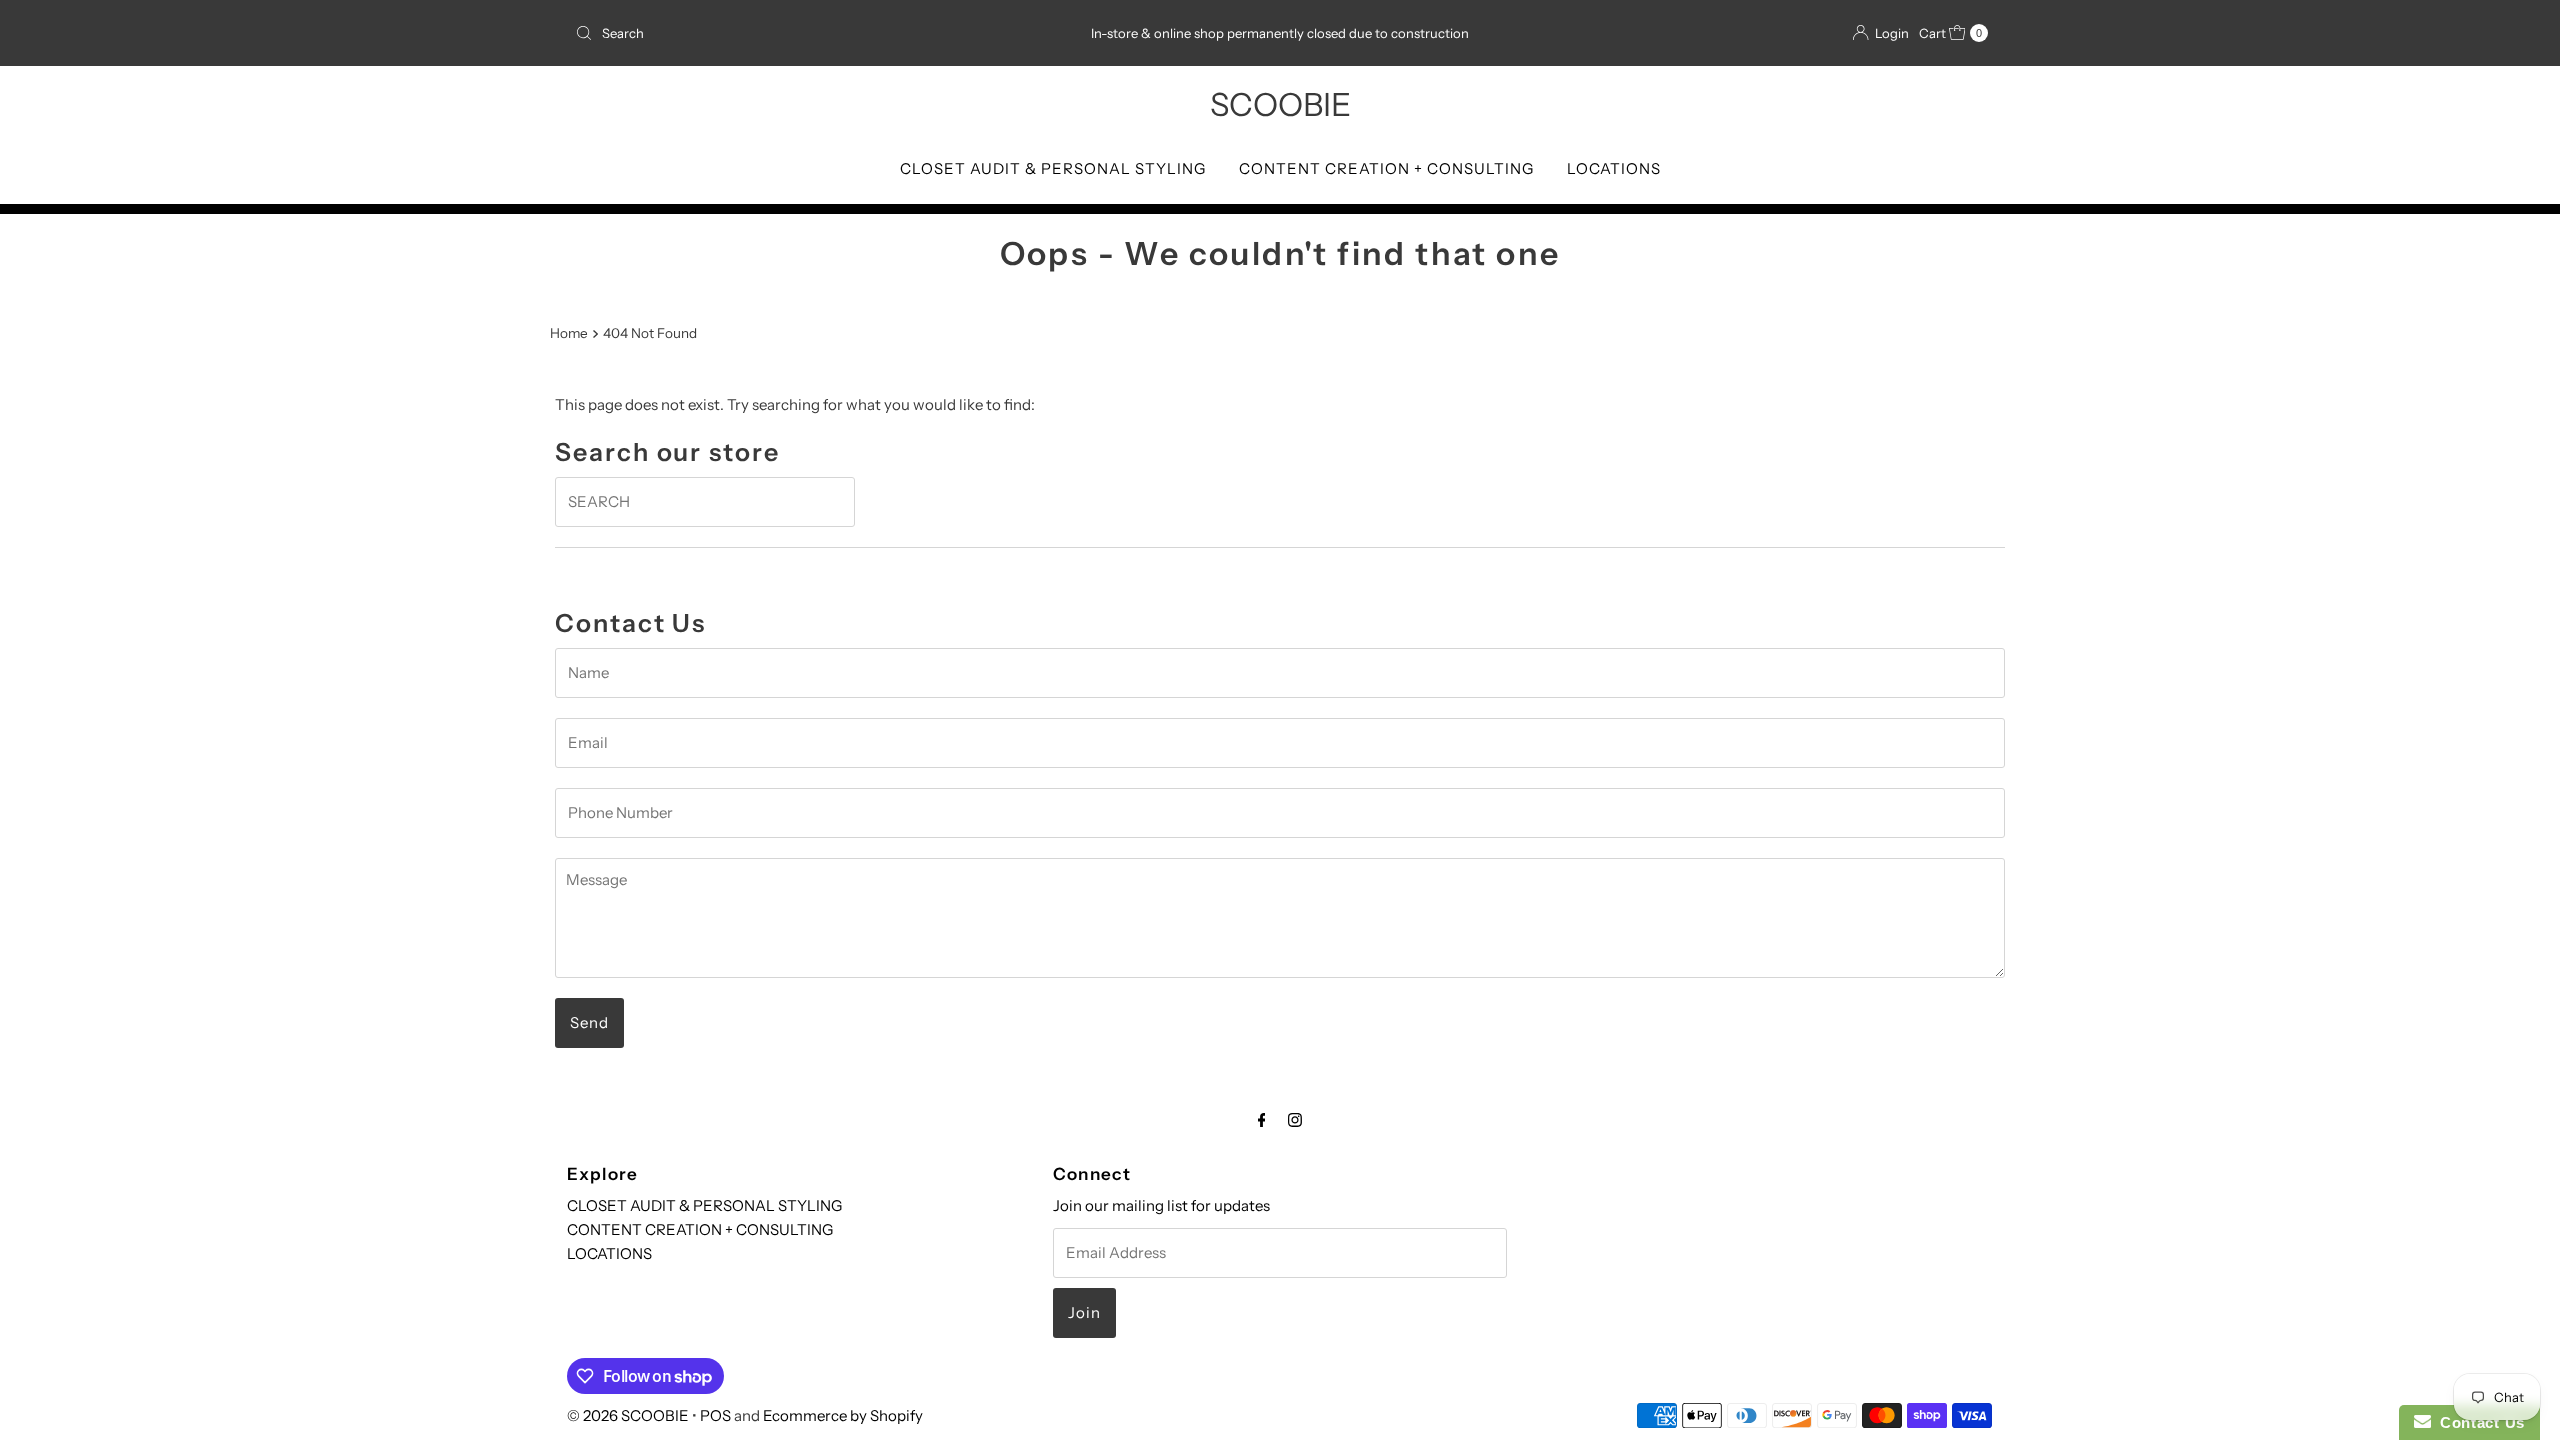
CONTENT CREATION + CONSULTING (1386, 168)
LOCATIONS (1614, 168)
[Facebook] (1262, 1120)
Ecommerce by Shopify (843, 1415)
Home (569, 333)
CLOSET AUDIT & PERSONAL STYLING (1053, 168)
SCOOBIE (1280, 104)
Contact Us (2478, 1422)
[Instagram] (1295, 1120)
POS (715, 1415)
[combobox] (799, 33)
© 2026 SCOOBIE (628, 1415)
